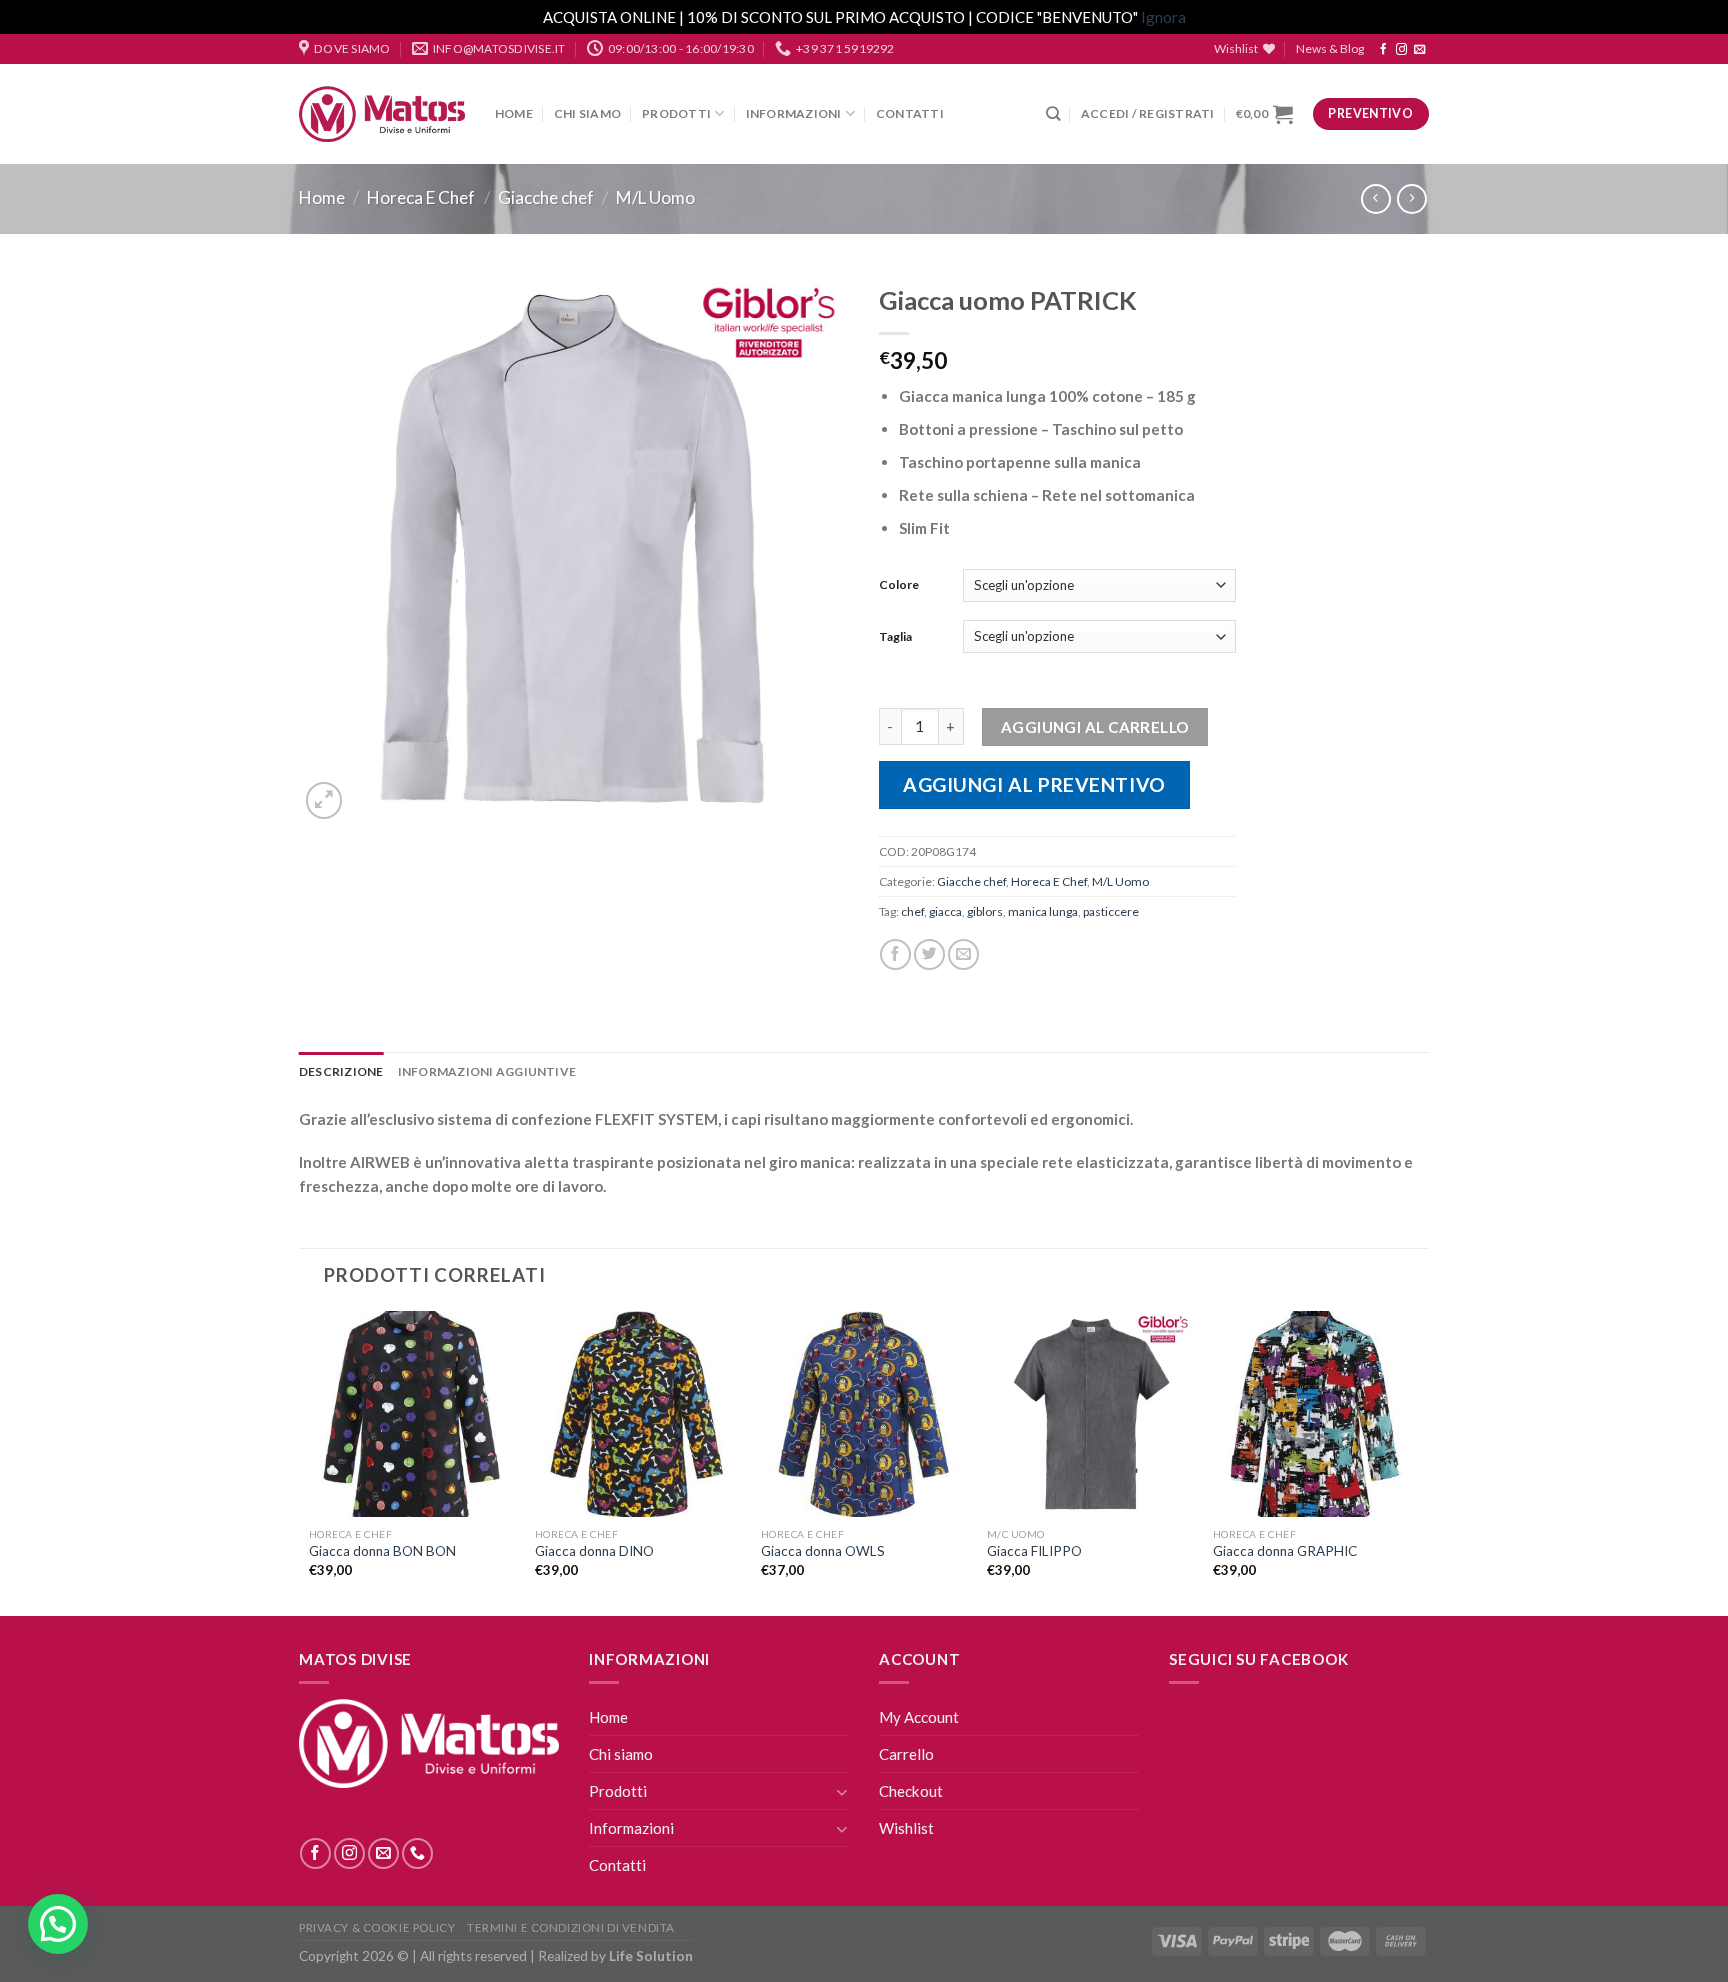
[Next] (1418, 1461)
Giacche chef (546, 197)
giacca (945, 911)
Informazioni (794, 113)
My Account (919, 1717)
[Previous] (310, 1461)
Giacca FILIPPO (1034, 1551)
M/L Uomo (655, 197)
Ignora (1163, 17)
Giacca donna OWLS (823, 1551)
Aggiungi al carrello (1095, 727)
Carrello (906, 1754)
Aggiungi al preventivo (1034, 784)
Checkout (911, 1791)
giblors (985, 911)
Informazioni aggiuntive (487, 1071)
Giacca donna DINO (594, 1551)
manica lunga (1043, 911)
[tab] (341, 1071)
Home (514, 113)
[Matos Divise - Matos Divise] (382, 114)
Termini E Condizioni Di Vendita (571, 1927)
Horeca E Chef (421, 197)
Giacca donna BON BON (382, 1551)
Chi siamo (587, 113)
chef (912, 911)
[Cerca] (1053, 113)
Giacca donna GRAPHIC (1285, 1551)
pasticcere (1111, 911)
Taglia (895, 636)
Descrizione (341, 1071)
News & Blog (1330, 48)
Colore (899, 584)
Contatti (910, 113)
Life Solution (651, 1956)
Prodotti (676, 113)
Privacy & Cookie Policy (377, 1927)
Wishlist (906, 1828)
